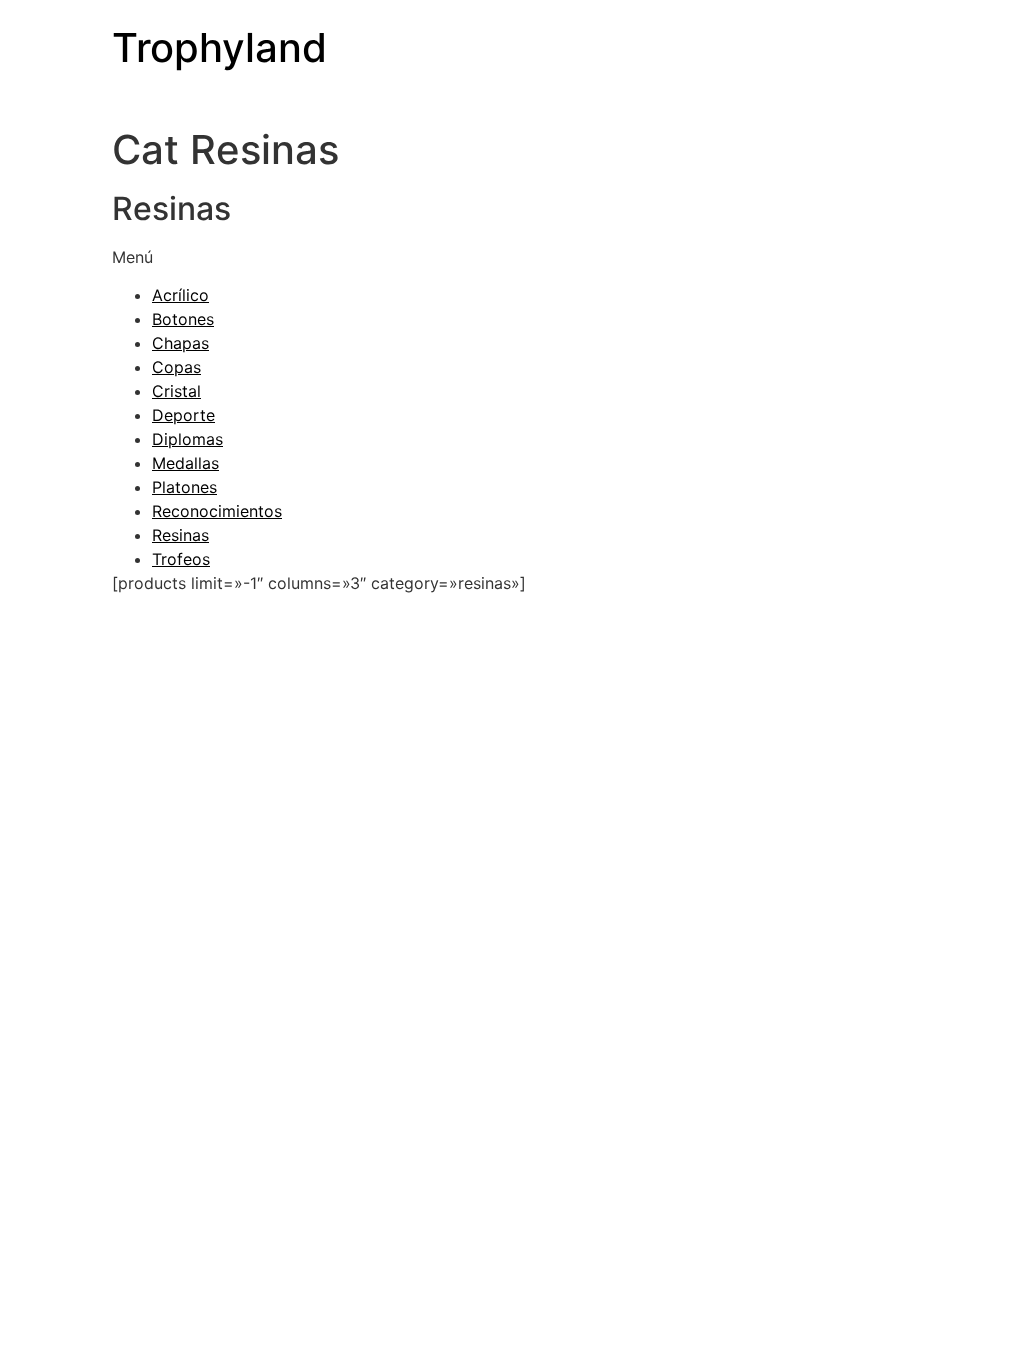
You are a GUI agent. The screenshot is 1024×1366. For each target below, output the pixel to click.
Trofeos (181, 559)
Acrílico (180, 295)
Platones (184, 487)
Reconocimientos (217, 511)
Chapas (180, 343)
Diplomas (187, 439)
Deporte (183, 415)
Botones (183, 319)
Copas (176, 367)
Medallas (185, 463)
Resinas (180, 535)
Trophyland (219, 47)
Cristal (176, 391)
